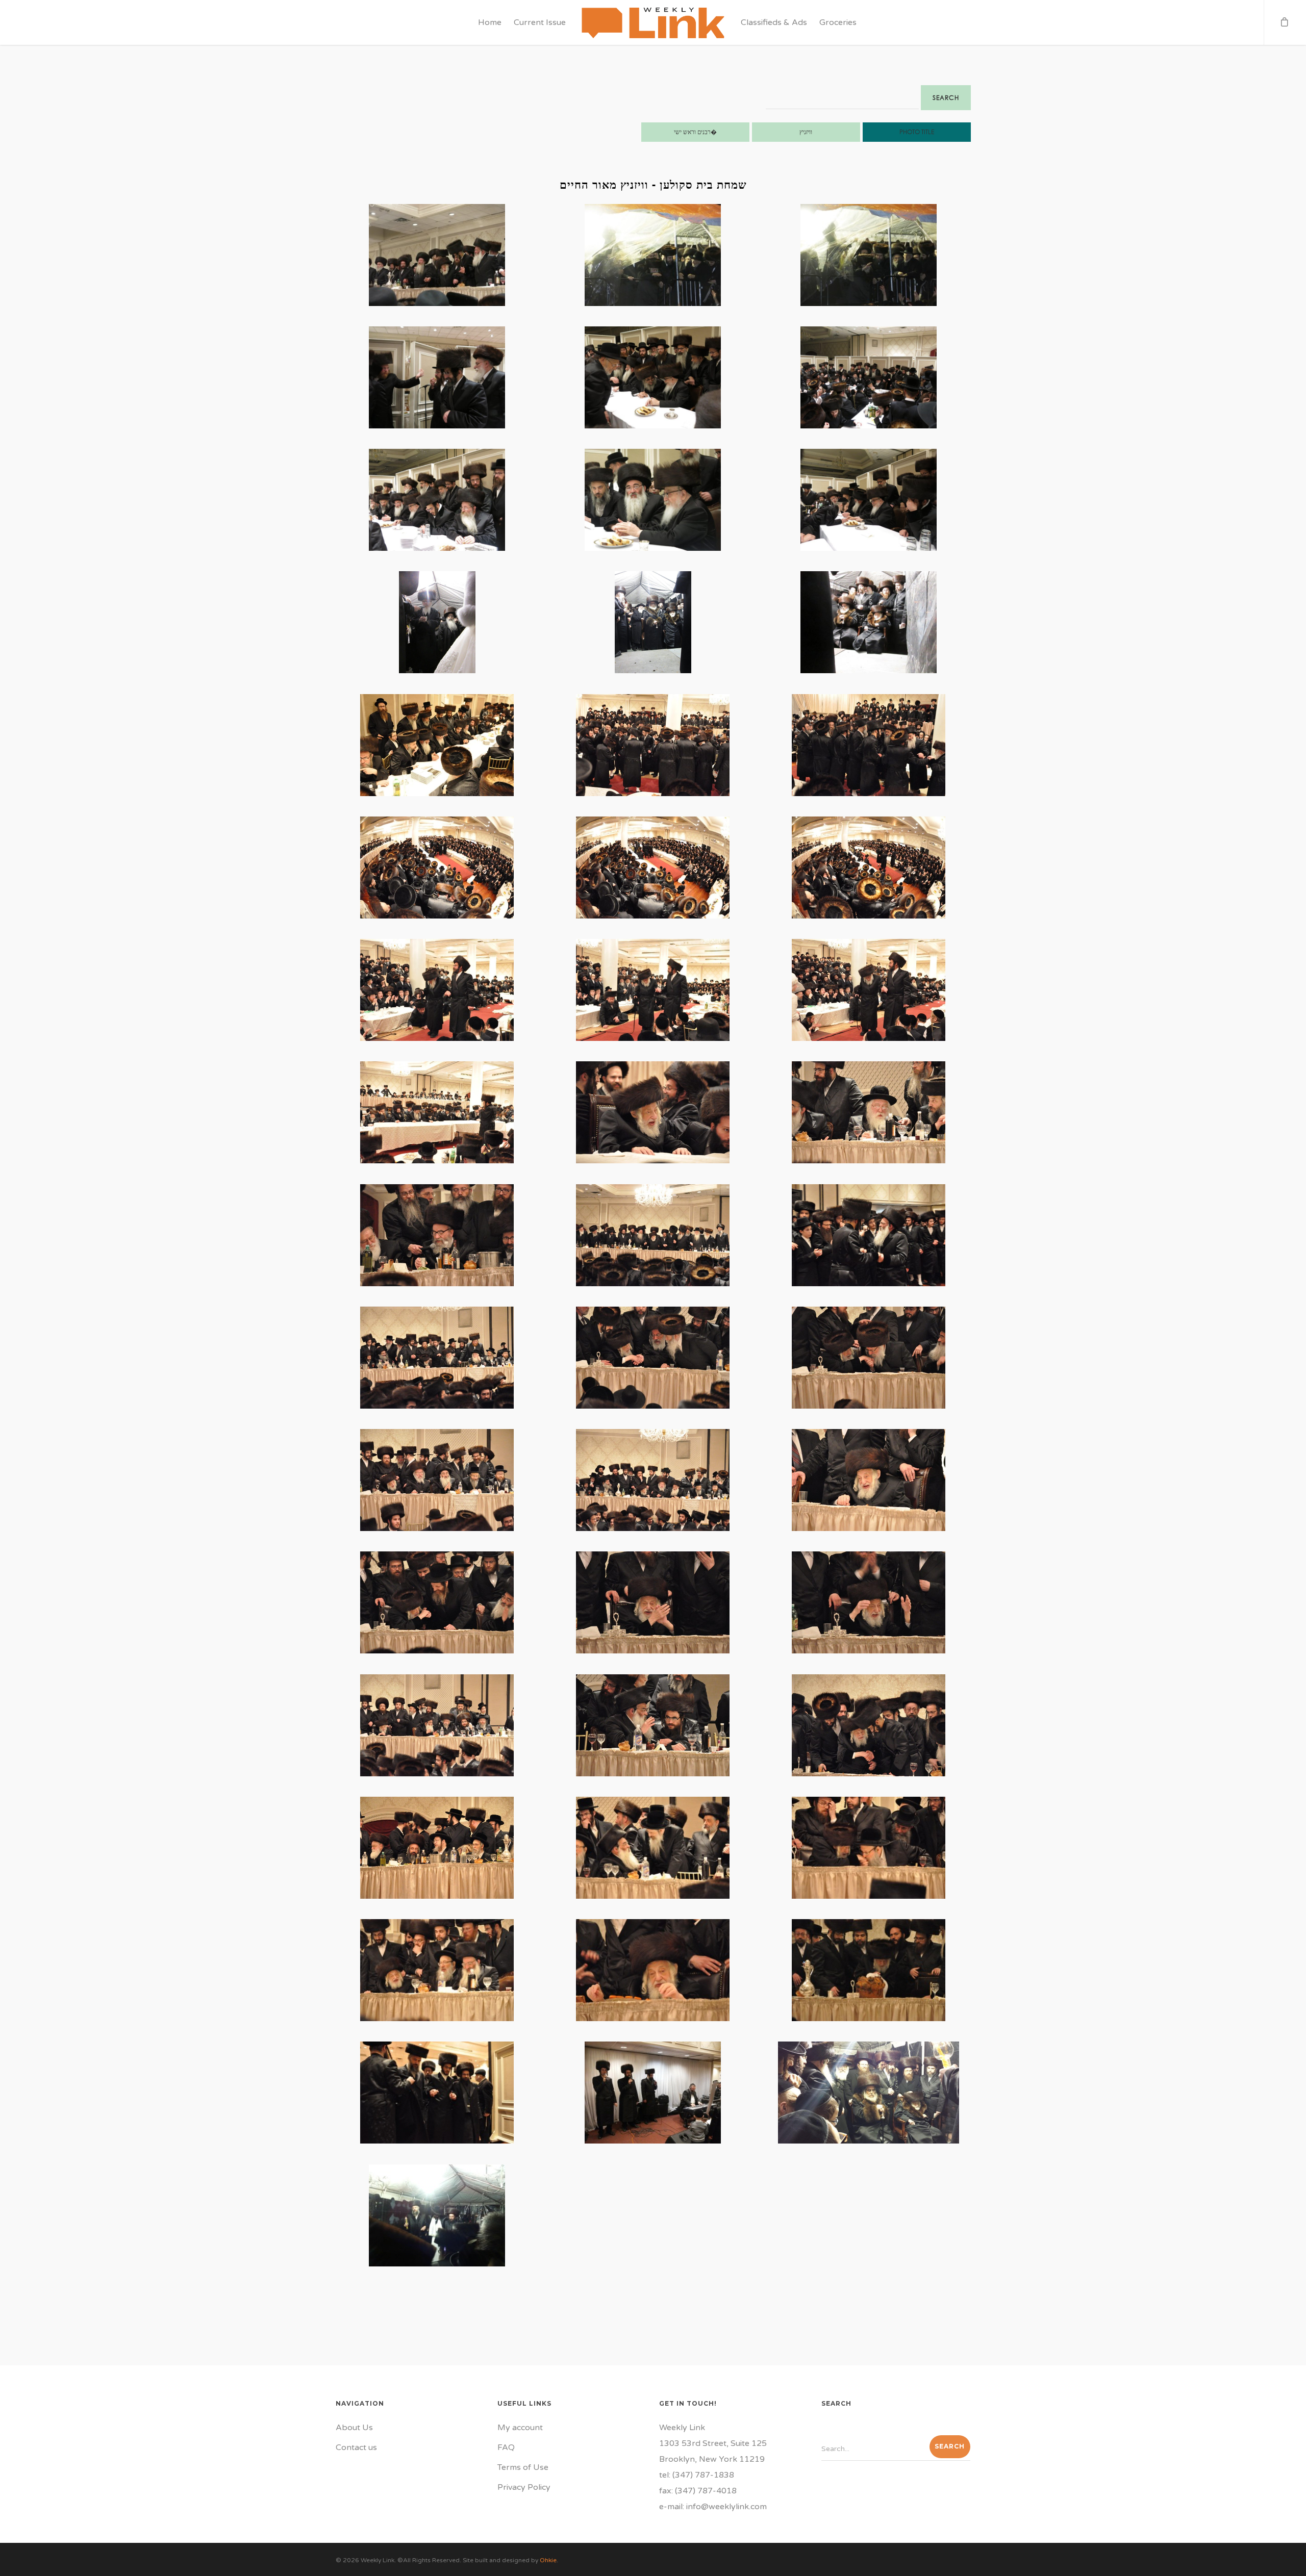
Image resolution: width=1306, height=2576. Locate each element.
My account (520, 2428)
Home (490, 22)
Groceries (838, 22)
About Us (354, 2428)
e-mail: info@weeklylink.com (713, 2507)
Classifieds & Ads (774, 22)
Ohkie (548, 2560)
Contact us (356, 2447)
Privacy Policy (524, 2487)
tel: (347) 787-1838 (697, 2475)
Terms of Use (523, 2467)
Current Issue (540, 22)
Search (946, 98)
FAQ (506, 2447)
